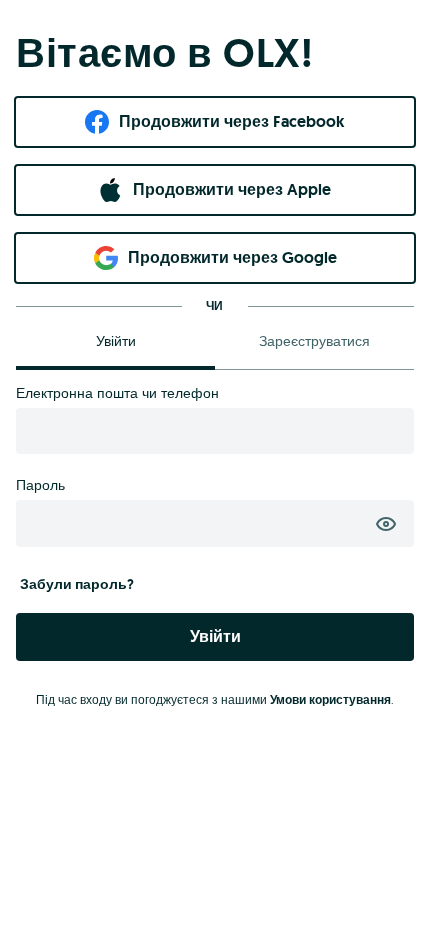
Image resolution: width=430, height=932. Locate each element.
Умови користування (330, 700)
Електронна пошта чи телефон (117, 393)
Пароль (40, 485)
